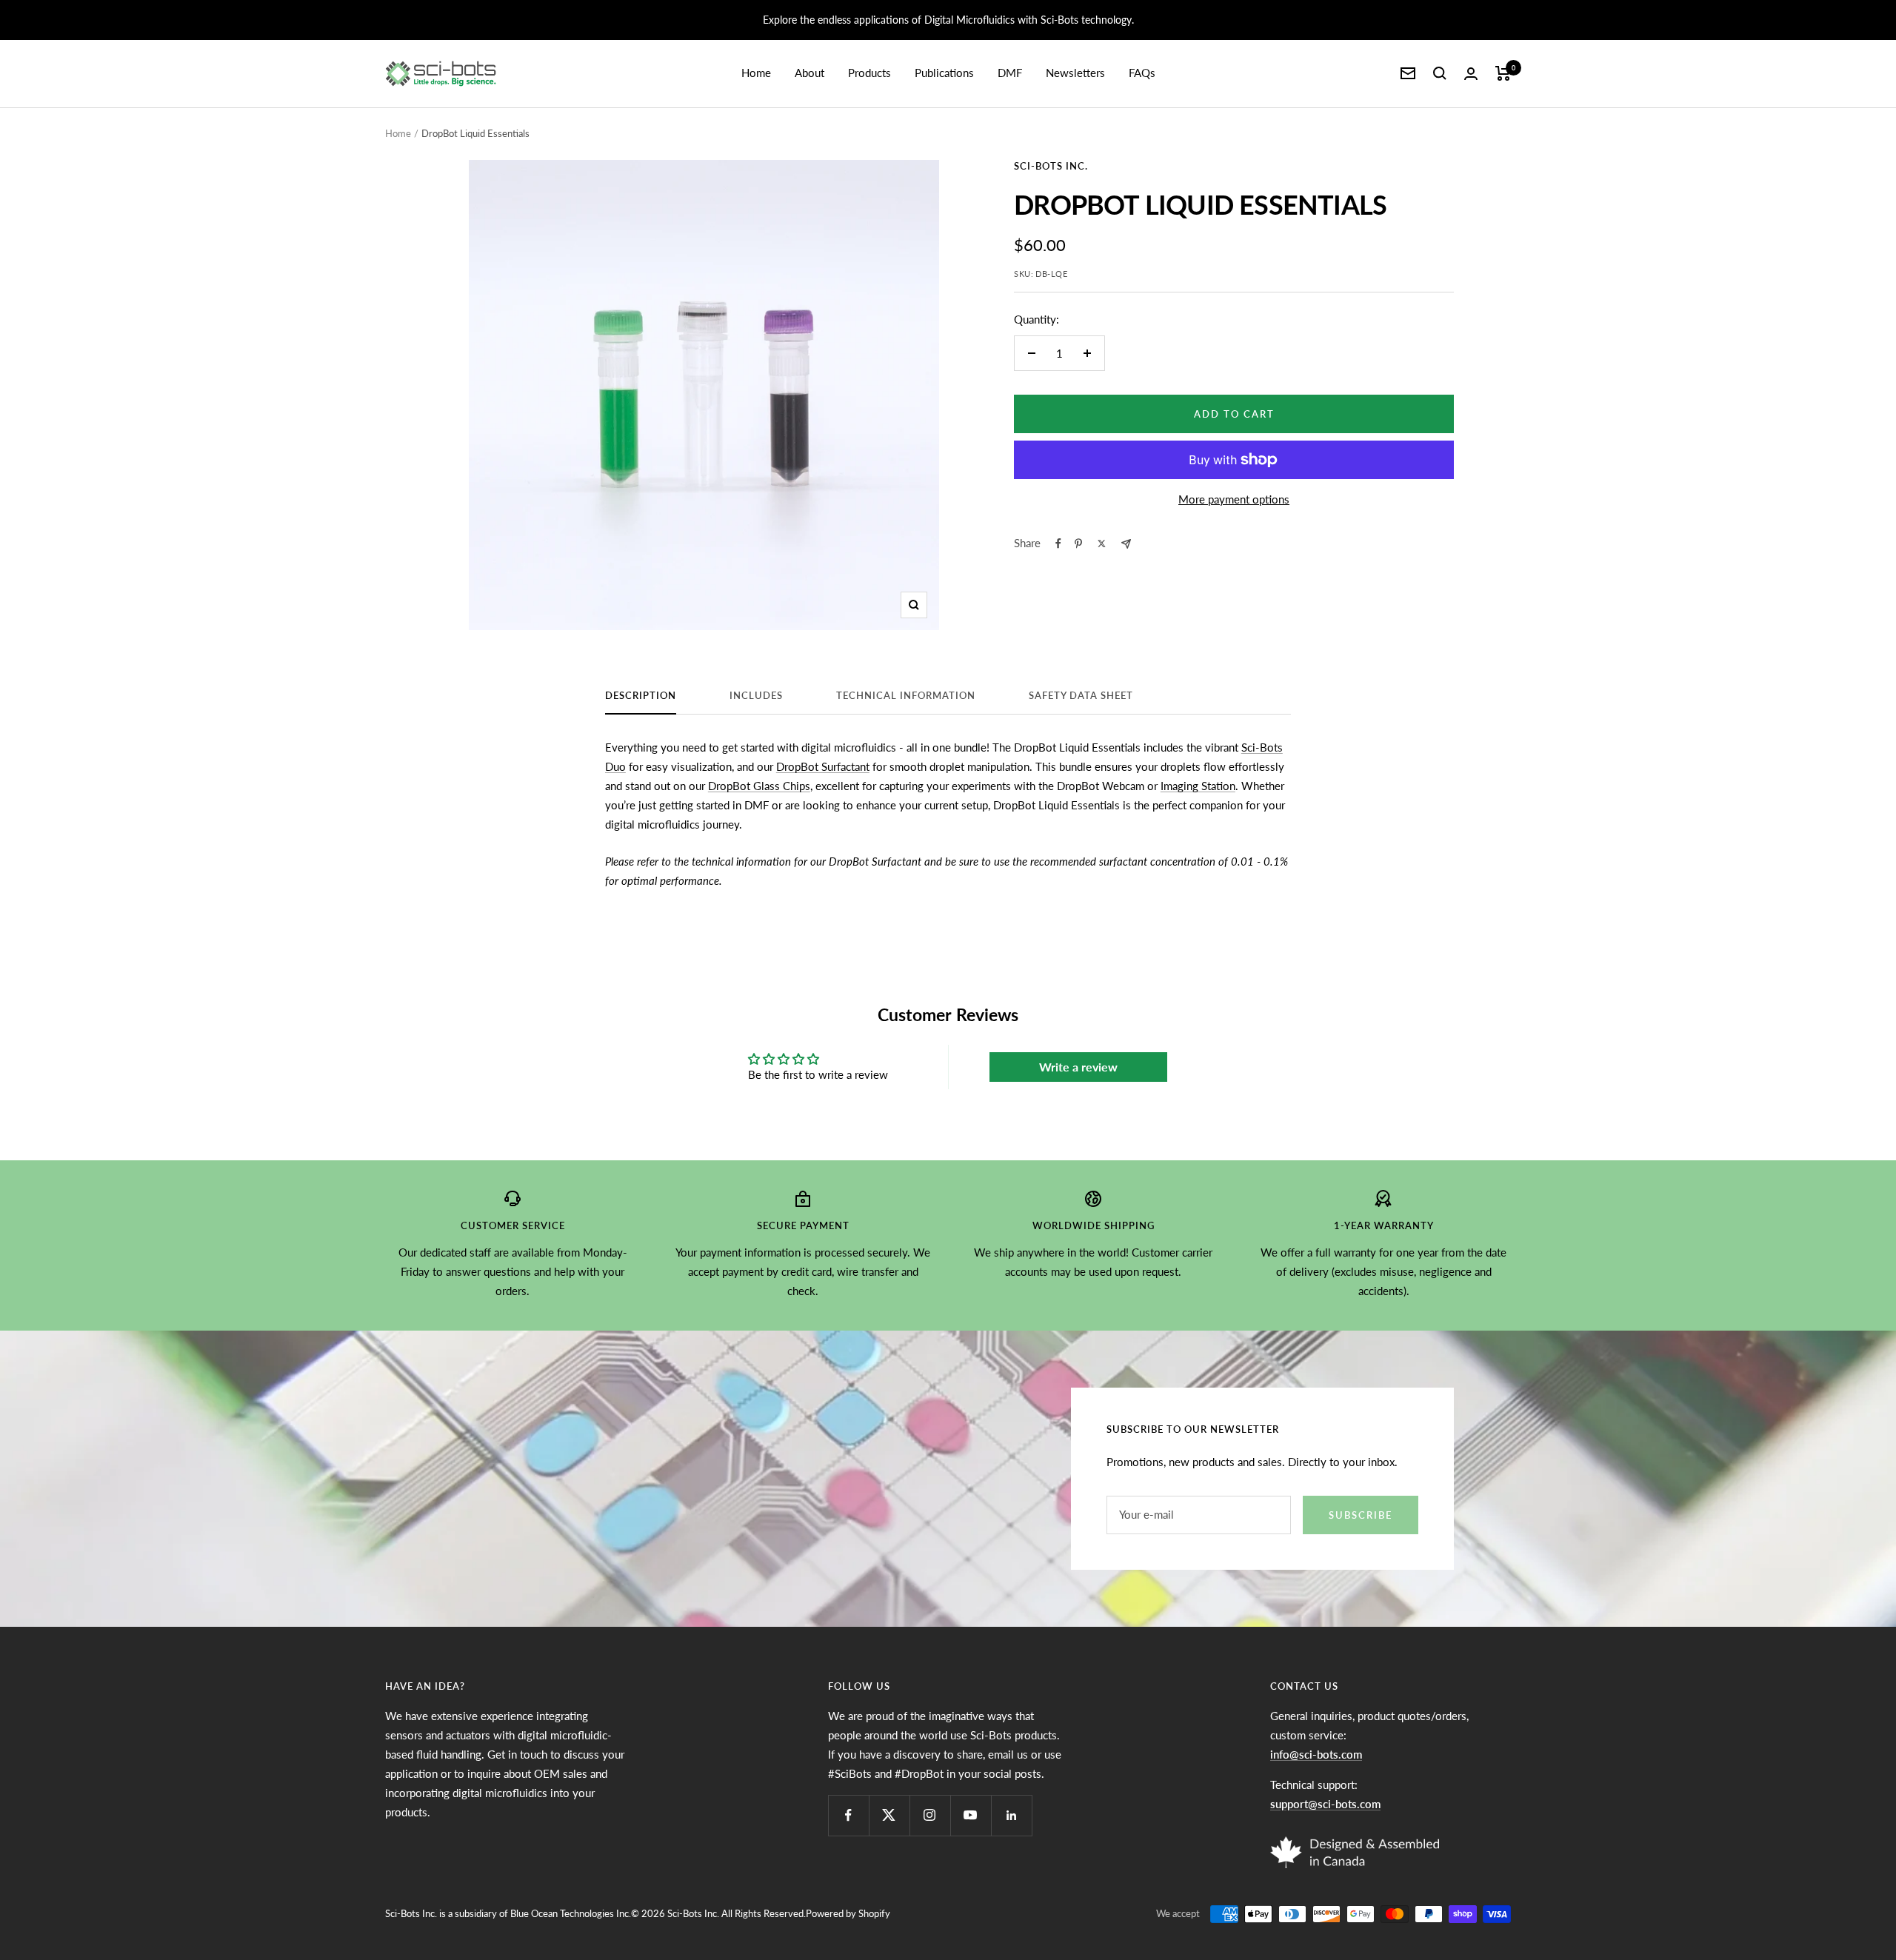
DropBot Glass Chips (759, 786)
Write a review (1078, 1067)
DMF (1010, 73)
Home (756, 73)
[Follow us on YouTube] (971, 1815)
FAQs (1142, 73)
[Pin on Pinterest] (1078, 543)
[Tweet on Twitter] (1102, 543)
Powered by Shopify (848, 1913)
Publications (944, 73)
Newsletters (1075, 73)
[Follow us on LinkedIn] (1011, 1815)
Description (641, 695)
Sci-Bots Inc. (1051, 166)
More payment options (1234, 499)
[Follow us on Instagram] (930, 1815)
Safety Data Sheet (1081, 695)
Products (869, 73)
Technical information (906, 695)
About (810, 73)
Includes (756, 695)
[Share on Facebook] (1058, 543)
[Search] (1440, 73)
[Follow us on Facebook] (848, 1815)
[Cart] (1503, 73)
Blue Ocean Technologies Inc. (571, 1913)
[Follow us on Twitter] (889, 1815)
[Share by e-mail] (1126, 544)
